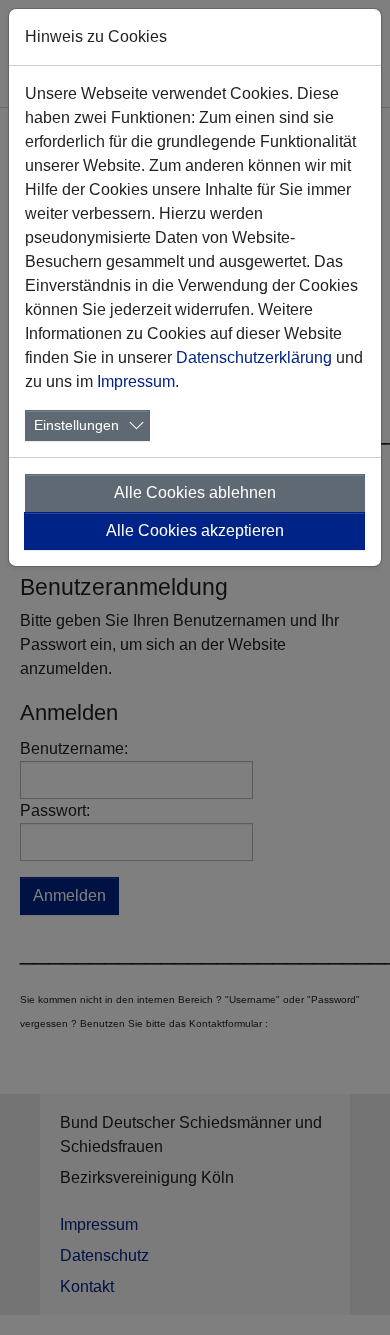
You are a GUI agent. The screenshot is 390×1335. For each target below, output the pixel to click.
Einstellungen (76, 425)
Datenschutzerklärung (254, 357)
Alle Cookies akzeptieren (195, 530)
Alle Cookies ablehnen (195, 492)
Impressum (136, 381)
